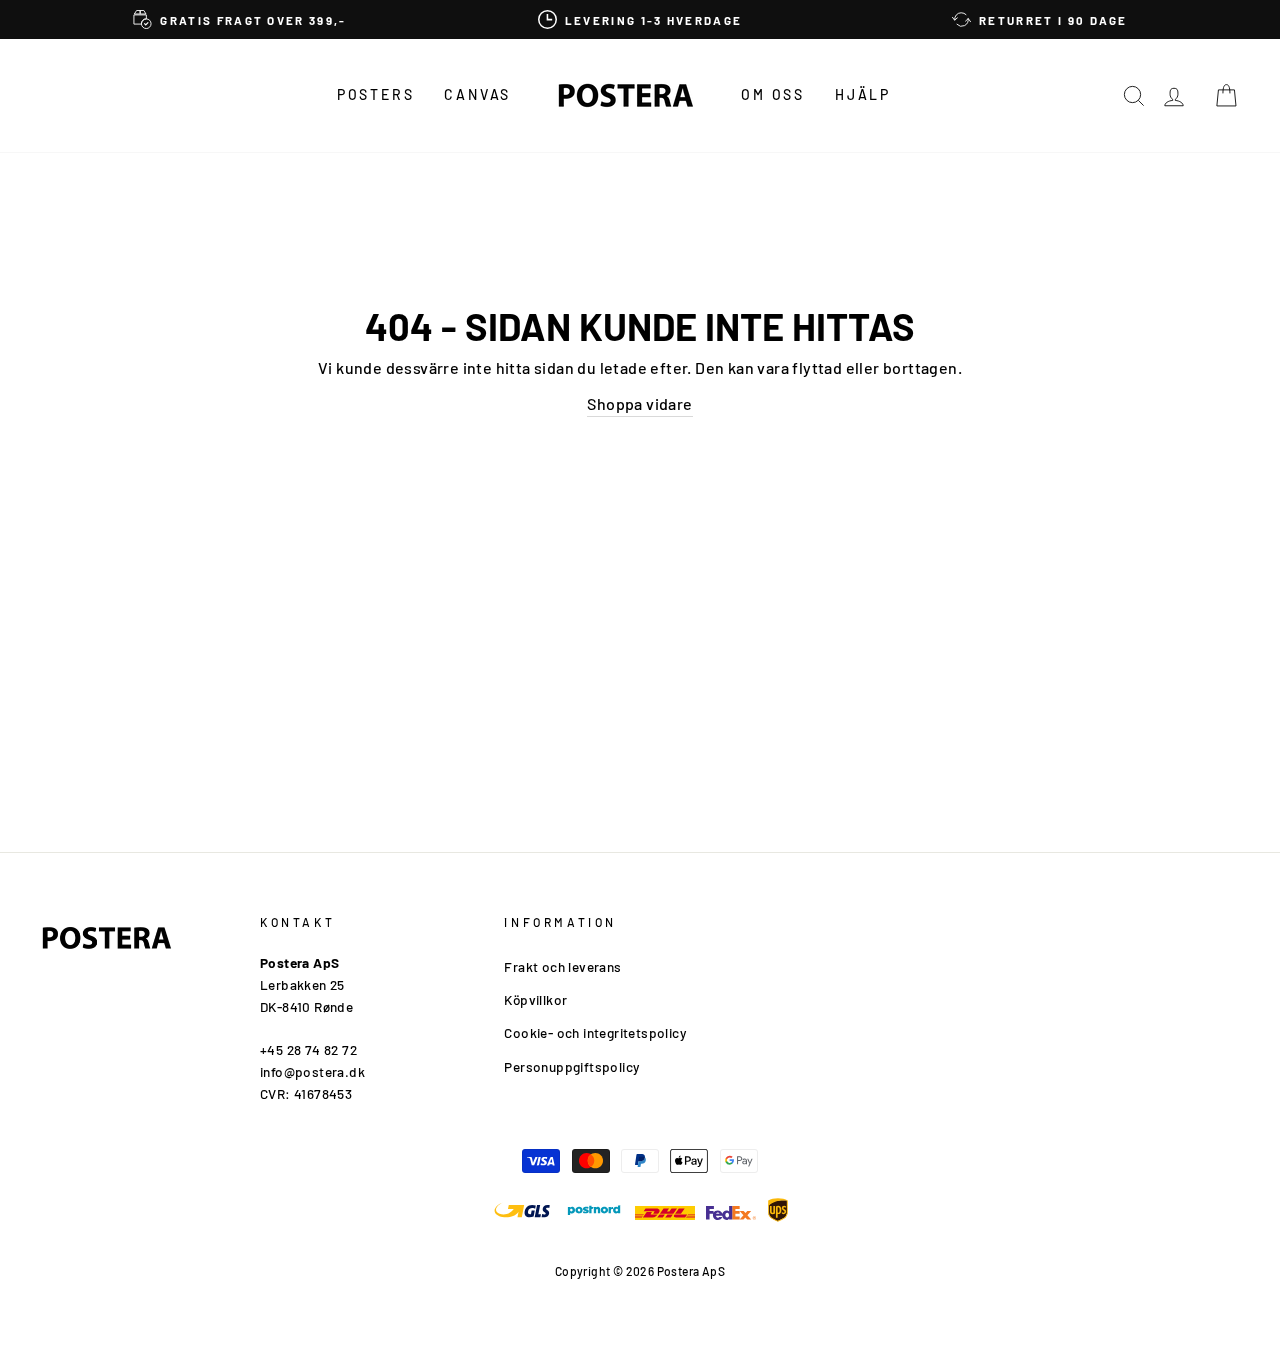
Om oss (773, 94)
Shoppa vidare (639, 403)
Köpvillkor (535, 999)
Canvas (477, 94)
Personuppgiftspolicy (571, 1066)
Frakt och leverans (562, 966)
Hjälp (863, 94)
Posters (376, 94)
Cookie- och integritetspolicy (595, 1032)
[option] (240, 19)
